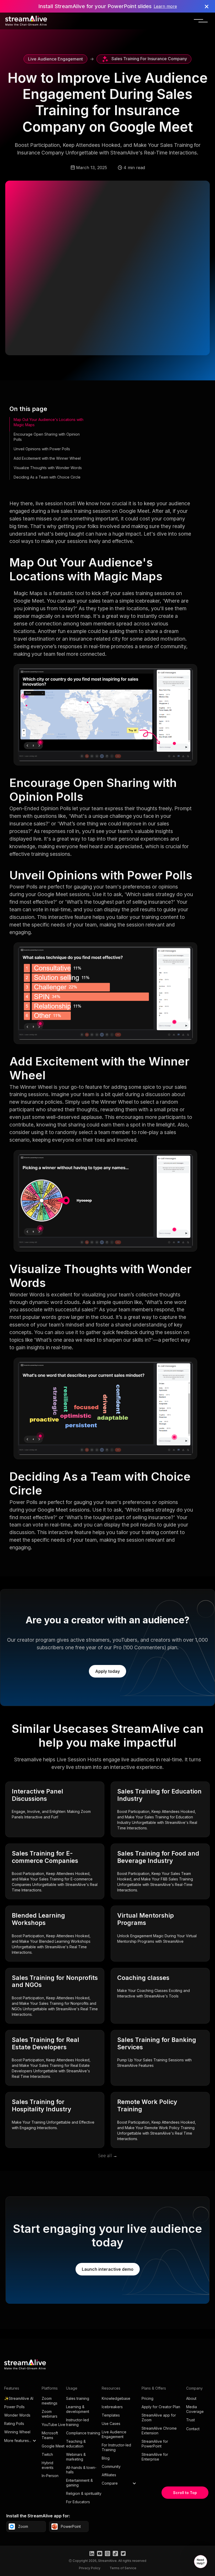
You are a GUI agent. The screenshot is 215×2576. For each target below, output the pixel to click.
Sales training (78, 2398)
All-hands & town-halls (81, 2470)
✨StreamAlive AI (19, 2398)
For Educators (78, 2502)
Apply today (107, 1671)
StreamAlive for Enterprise (155, 2457)
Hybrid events (48, 2465)
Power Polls (14, 2407)
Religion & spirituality (84, 2493)
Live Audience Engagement (114, 2434)
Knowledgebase (116, 2398)
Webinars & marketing (76, 2457)
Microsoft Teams (50, 2435)
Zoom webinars (50, 2414)
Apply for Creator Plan (161, 2407)
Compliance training (83, 2433)
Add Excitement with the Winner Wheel (47, 458)
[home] (26, 21)
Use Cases (111, 2424)
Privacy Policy (90, 2568)
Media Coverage (195, 2409)
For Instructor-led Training (116, 2447)
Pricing (147, 2398)
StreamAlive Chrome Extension (159, 2431)
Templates (111, 2415)
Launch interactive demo (108, 2269)
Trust (190, 2420)
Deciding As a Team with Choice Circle (47, 477)
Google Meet (53, 2446)
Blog (106, 2458)
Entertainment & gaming (79, 2483)
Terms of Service (123, 2568)
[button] (201, 21)
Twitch (47, 2454)
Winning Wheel (17, 2432)
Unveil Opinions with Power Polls (42, 449)
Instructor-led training (77, 2422)
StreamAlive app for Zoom (159, 2417)
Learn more (165, 6)
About (191, 2398)
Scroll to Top (185, 2493)
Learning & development (78, 2409)
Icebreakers (112, 2407)
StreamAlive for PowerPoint (155, 2444)
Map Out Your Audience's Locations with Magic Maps (49, 422)
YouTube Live (53, 2425)
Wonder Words (17, 2415)
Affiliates (109, 2475)
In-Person (50, 2476)
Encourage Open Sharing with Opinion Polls (47, 437)
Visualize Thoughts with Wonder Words (48, 468)
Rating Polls (14, 2424)
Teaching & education (76, 2444)
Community (111, 2466)
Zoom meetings (50, 2401)
